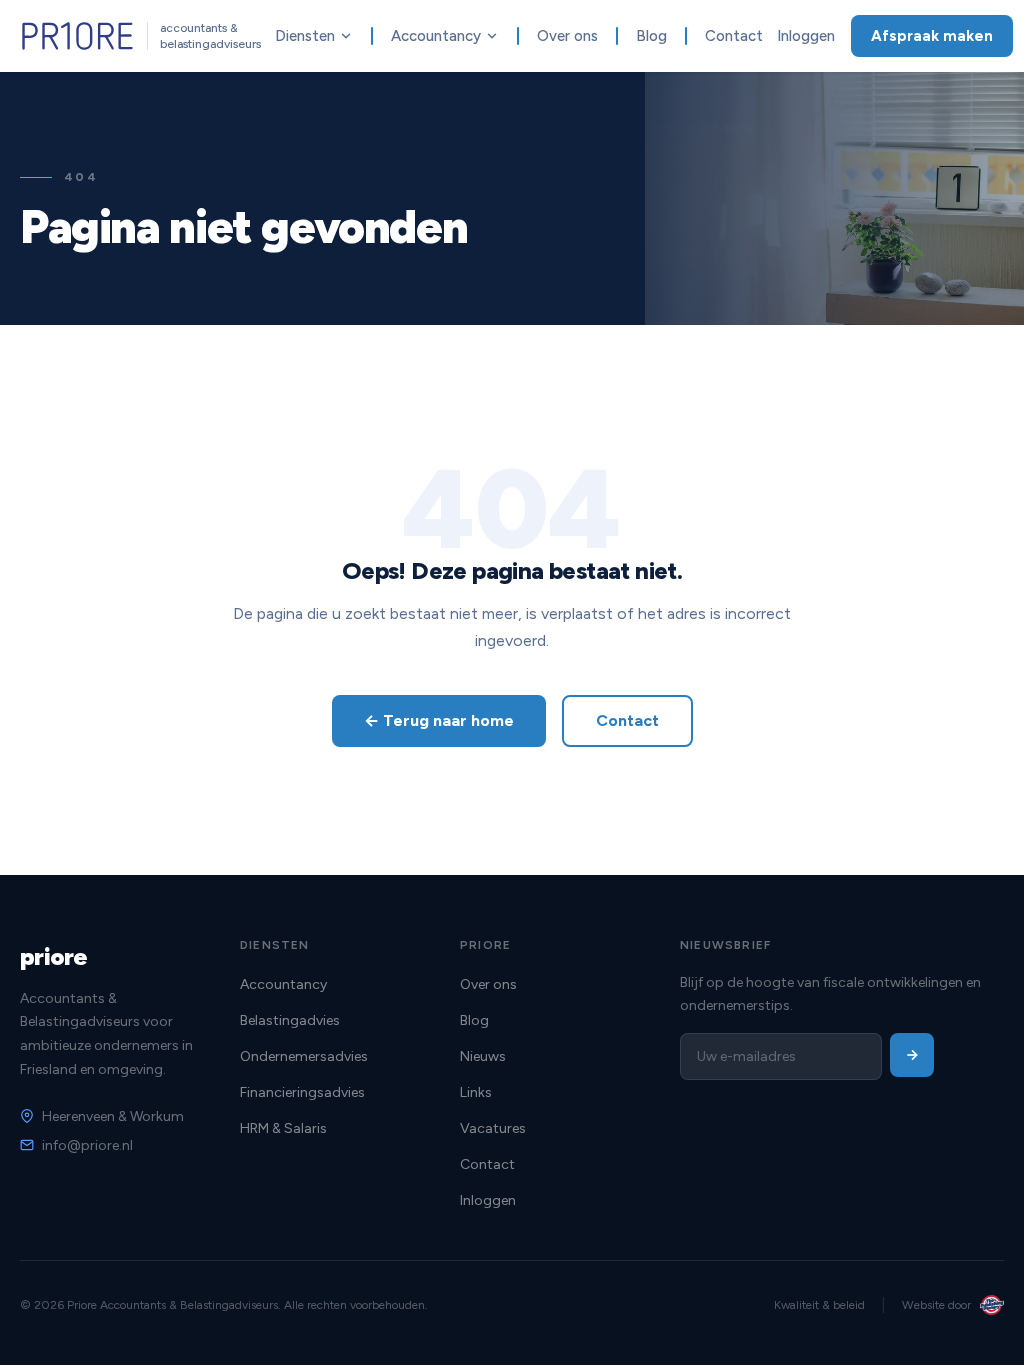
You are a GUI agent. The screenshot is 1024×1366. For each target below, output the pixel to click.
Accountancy (436, 36)
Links (476, 1092)
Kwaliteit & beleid (819, 1305)
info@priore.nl (87, 1145)
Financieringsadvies (302, 1092)
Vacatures (493, 1128)
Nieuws (483, 1056)
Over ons (567, 36)
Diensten (305, 36)
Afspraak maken (932, 36)
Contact (734, 36)
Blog (651, 36)
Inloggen (806, 36)
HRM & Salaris (283, 1128)
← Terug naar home (439, 720)
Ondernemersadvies (304, 1056)
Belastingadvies (290, 1020)
